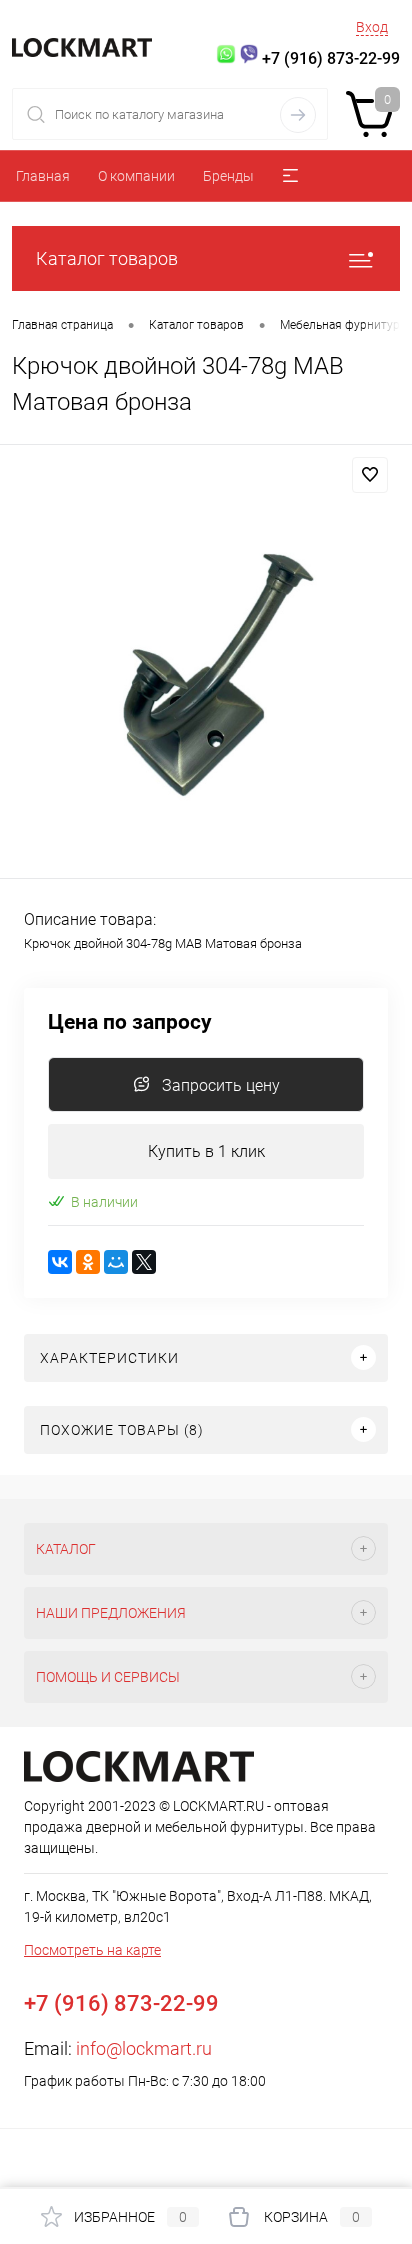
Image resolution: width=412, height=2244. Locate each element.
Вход (372, 27)
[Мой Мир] (116, 1262)
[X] (144, 1262)
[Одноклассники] (88, 1262)
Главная (43, 176)
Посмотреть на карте (92, 1950)
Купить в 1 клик (206, 1151)
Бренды (228, 176)
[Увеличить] (206, 664)
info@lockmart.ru (144, 2048)
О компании (136, 176)
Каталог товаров (107, 258)
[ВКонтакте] (60, 1262)
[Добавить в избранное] (370, 475)
